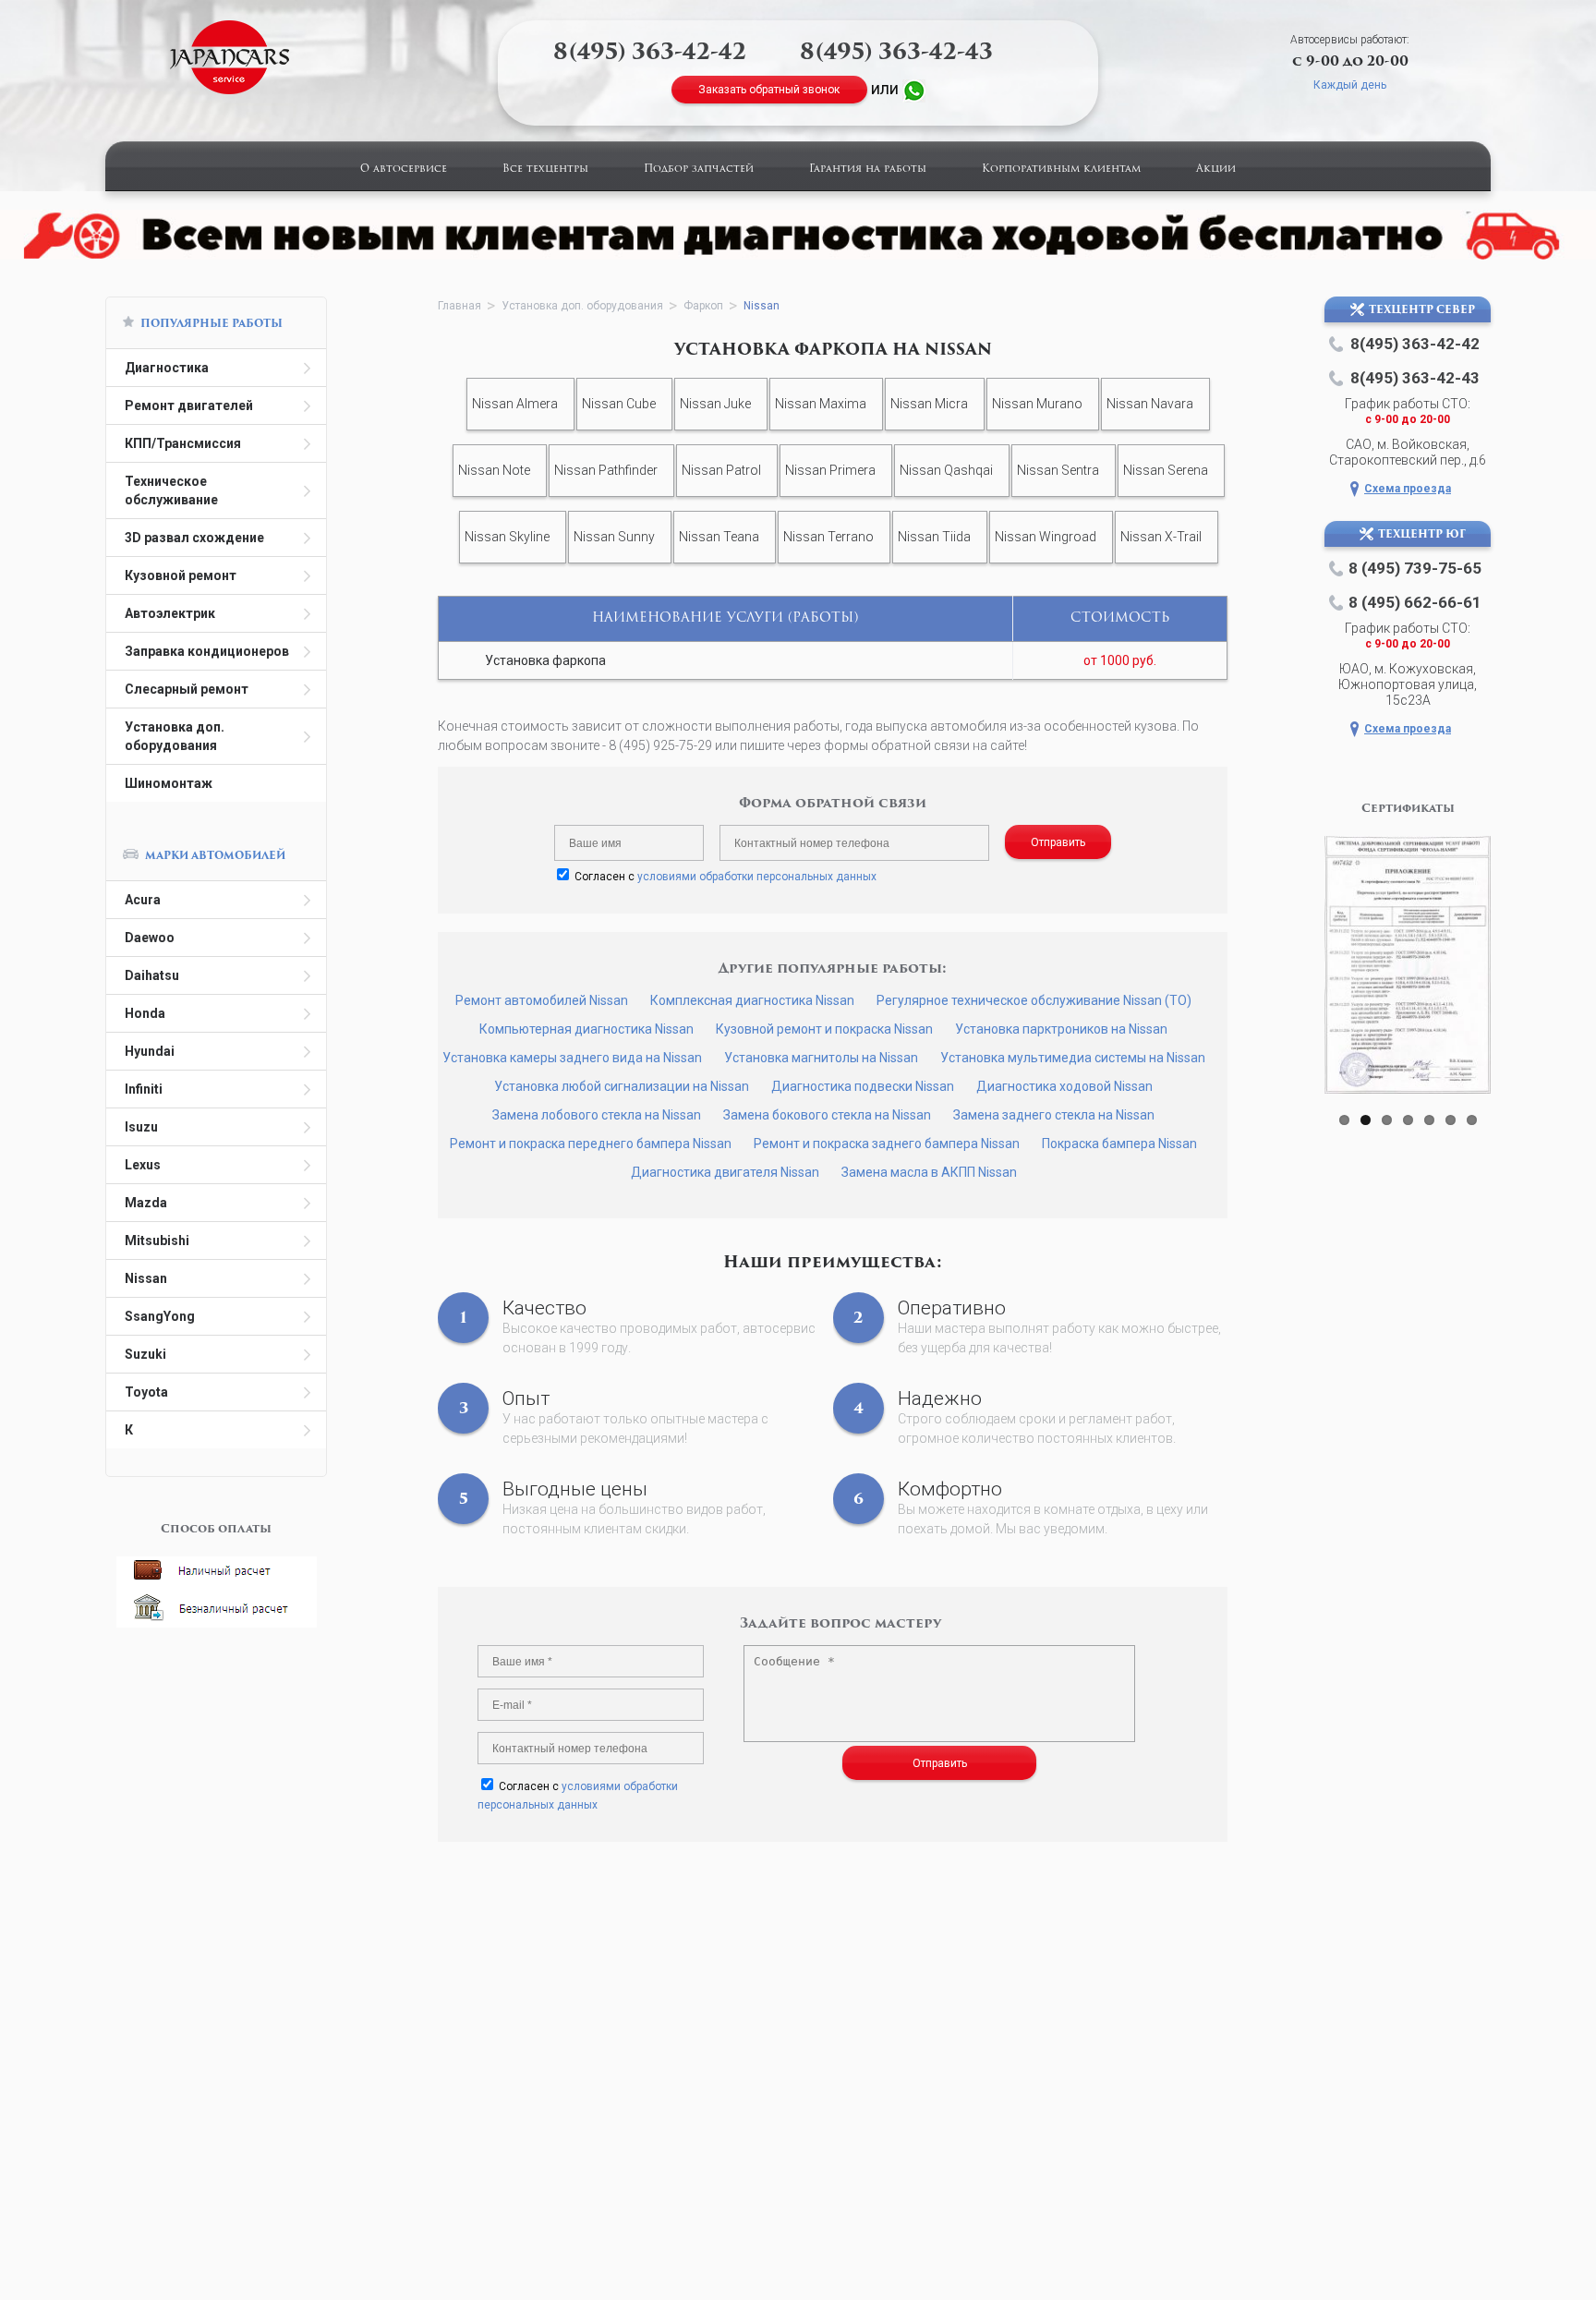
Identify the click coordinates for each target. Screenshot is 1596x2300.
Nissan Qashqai (946, 470)
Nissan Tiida (934, 537)
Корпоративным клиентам (1061, 169)
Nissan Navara (1150, 404)
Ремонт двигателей (189, 406)
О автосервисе (404, 169)
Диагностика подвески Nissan (863, 1086)
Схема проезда (1408, 489)
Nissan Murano (1037, 404)
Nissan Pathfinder (606, 470)
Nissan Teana (719, 537)
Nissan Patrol (721, 470)
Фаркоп (703, 306)
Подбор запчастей (699, 169)
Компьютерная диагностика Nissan (586, 1029)
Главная (459, 306)
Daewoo (150, 938)
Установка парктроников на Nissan (1061, 1029)
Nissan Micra (929, 404)
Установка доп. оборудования (175, 736)
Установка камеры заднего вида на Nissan (572, 1058)
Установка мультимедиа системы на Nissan (1073, 1058)
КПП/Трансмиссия (183, 443)
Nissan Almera (515, 404)
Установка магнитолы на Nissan (821, 1058)
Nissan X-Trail (1161, 537)
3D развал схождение (194, 538)
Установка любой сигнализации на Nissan (622, 1086)
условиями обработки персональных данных (757, 877)
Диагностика (167, 368)
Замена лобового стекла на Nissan (597, 1115)
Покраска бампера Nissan (1119, 1144)
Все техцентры (545, 169)
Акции (1216, 169)
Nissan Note (494, 470)
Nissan (146, 1278)
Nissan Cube (619, 404)
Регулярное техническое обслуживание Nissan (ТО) (1034, 1000)
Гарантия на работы (868, 169)
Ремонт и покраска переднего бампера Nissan (591, 1144)
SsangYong (160, 1316)
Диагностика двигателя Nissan (725, 1172)
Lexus (143, 1165)
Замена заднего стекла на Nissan (1054, 1115)
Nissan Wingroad (1046, 537)
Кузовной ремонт (181, 575)
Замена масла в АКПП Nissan (929, 1172)
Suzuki (145, 1354)
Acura (143, 900)
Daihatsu (152, 975)
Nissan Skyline (507, 537)
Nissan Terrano (828, 537)
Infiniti (144, 1089)
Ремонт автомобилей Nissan (542, 1000)
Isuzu (141, 1127)
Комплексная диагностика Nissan (752, 1000)
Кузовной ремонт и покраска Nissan (824, 1029)
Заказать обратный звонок (769, 90)
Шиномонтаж (169, 783)
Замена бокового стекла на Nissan (827, 1115)
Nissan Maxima (821, 404)
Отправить (1058, 842)
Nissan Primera (830, 470)
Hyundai (150, 1051)
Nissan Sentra (1058, 470)
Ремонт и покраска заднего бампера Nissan (887, 1144)
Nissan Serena (1166, 470)
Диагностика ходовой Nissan (1064, 1086)
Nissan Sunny (614, 537)
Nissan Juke (715, 404)
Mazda (146, 1203)
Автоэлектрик (170, 613)
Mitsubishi (157, 1241)
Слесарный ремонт (187, 689)
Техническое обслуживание (171, 490)
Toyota (146, 1392)
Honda (145, 1013)
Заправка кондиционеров (207, 651)
